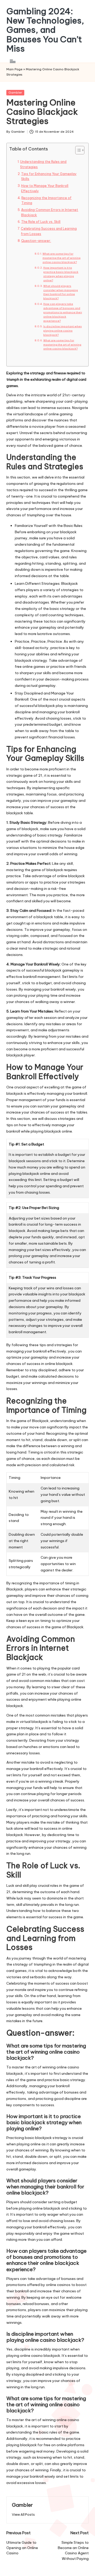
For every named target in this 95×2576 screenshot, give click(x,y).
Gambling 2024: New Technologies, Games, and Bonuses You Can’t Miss (45, 30)
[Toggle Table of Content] (77, 150)
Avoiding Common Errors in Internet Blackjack (50, 212)
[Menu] (12, 61)
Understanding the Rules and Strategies (43, 164)
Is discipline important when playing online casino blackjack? (63, 331)
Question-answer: (36, 241)
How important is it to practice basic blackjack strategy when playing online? (61, 274)
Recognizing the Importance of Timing (46, 201)
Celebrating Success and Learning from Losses (49, 231)
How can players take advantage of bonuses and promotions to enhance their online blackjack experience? (63, 312)
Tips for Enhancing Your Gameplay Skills (49, 176)
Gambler (15, 93)
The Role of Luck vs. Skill (41, 222)
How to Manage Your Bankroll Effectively (45, 188)
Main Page (14, 69)
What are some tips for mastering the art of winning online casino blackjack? (61, 258)
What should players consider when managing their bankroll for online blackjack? (61, 292)
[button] (23, 2515)
